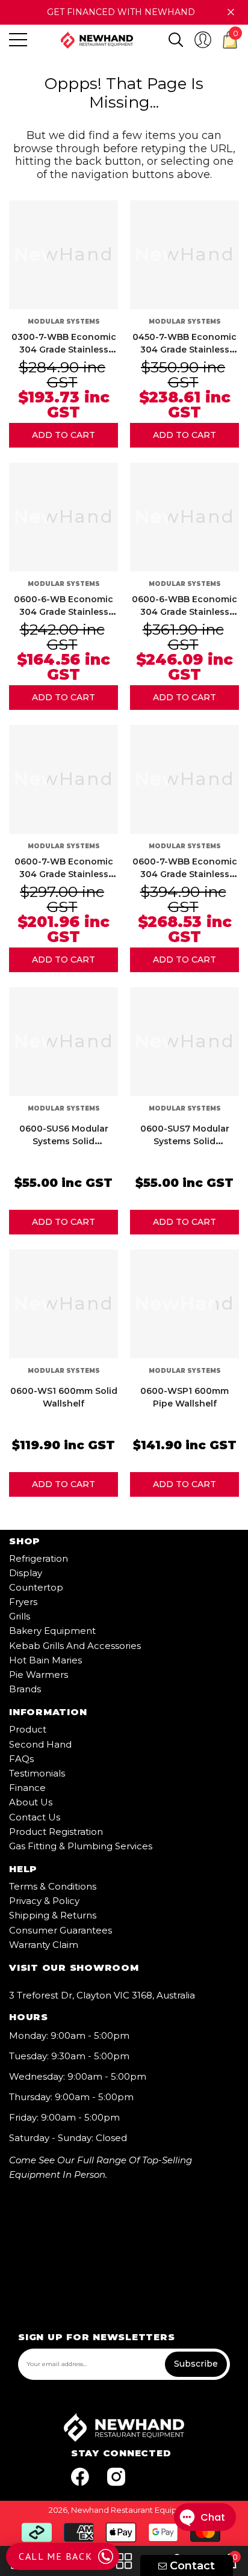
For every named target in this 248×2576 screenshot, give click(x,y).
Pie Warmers (39, 1675)
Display (26, 1573)
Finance (27, 1788)
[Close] (231, 12)
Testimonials (37, 1773)
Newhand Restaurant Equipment (135, 2510)
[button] (176, 40)
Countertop (36, 1587)
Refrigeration (39, 1558)
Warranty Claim (44, 1945)
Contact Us (35, 1817)
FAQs (21, 1759)
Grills (20, 1616)
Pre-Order (64, 435)
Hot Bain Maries (45, 1660)
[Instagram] (116, 2477)
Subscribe (196, 2364)
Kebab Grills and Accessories (75, 1646)
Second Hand (40, 1744)
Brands (25, 1689)
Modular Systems (64, 322)
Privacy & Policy (44, 1901)
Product (28, 1729)
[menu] (18, 40)
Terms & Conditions (53, 1886)
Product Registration (56, 1832)
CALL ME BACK (55, 2556)
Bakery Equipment (52, 1631)
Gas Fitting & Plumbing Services (81, 1846)
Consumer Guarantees (60, 1930)
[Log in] (203, 40)
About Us (31, 1802)
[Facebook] (80, 2477)
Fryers (23, 1602)
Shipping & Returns (53, 1915)
